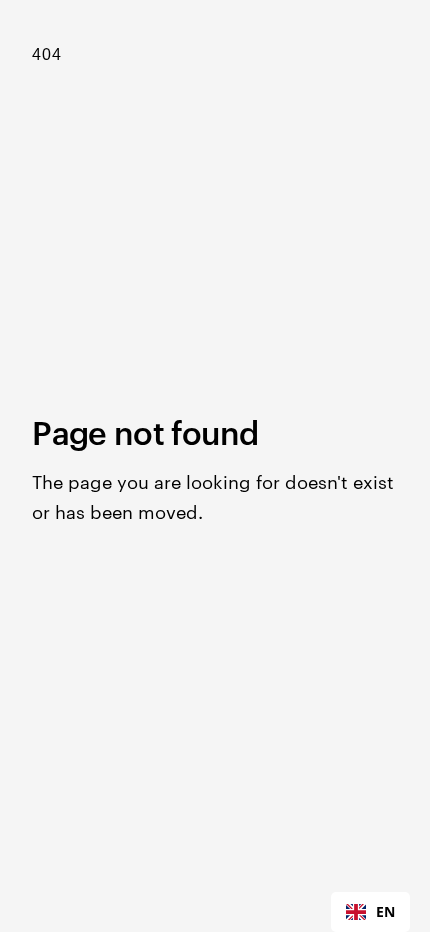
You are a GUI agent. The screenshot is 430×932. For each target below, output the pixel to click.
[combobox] (370, 912)
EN (385, 911)
